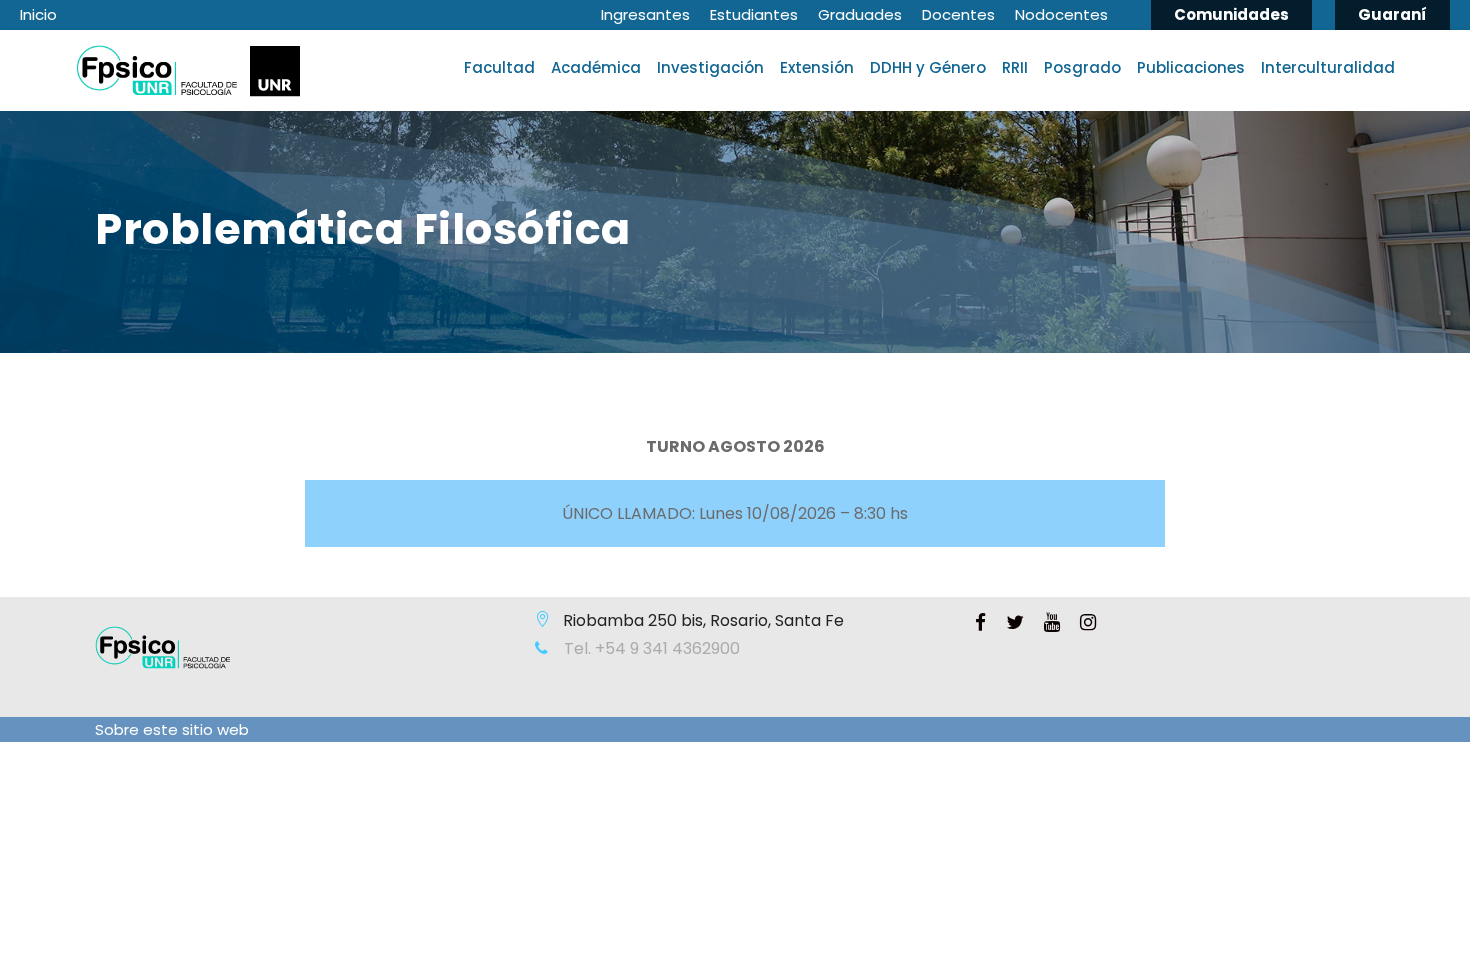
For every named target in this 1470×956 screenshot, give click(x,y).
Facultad (499, 67)
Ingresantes (645, 14)
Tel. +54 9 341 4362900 (650, 648)
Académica (596, 67)
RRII (1015, 67)
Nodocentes (1061, 14)
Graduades (860, 14)
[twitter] (1015, 623)
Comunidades (1231, 14)
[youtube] (1052, 623)
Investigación (710, 67)
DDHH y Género (928, 67)
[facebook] (980, 623)
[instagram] (1088, 623)
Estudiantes (754, 14)
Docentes (958, 14)
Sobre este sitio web (172, 729)
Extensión (817, 67)
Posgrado (1082, 67)
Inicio (38, 14)
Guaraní (1392, 14)
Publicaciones (1191, 67)
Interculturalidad (1328, 67)
